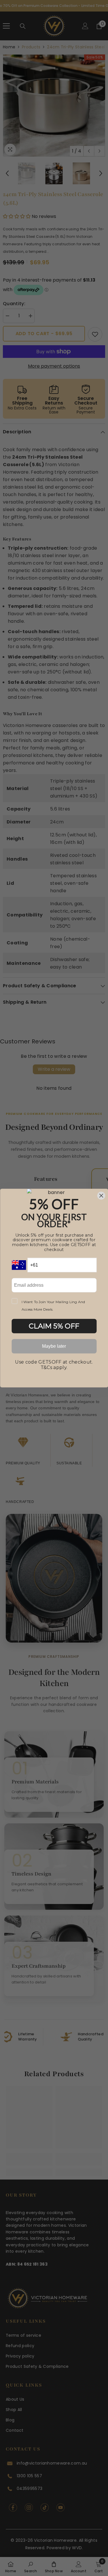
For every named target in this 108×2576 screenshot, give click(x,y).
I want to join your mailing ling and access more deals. (53, 1305)
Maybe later (54, 1346)
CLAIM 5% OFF (54, 1326)
